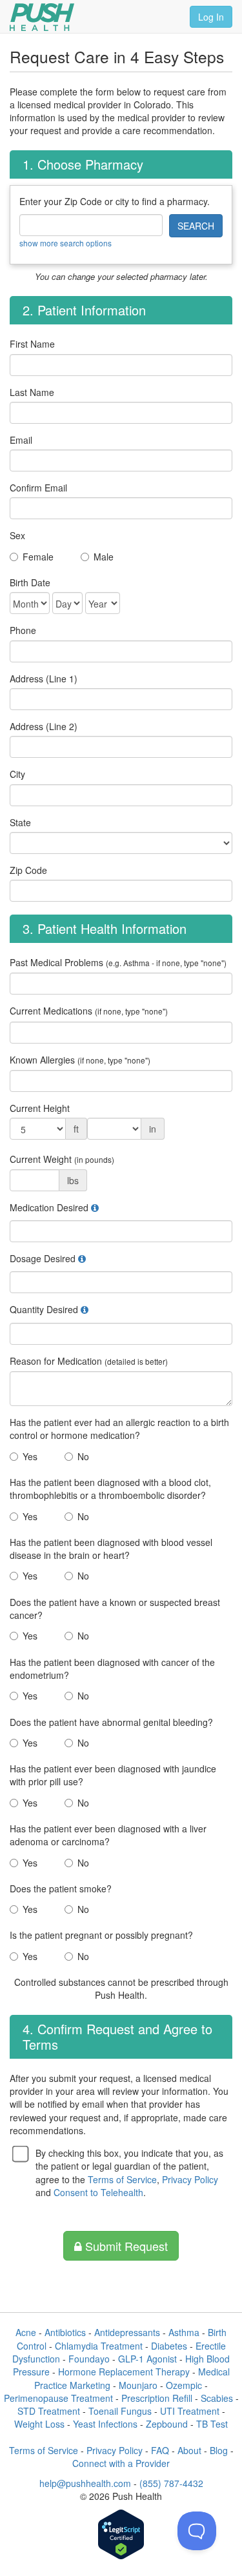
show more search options (66, 243)
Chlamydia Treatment (99, 2346)
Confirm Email (38, 488)
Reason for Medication (89, 1361)
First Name (32, 344)
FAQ (160, 2450)
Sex (17, 535)
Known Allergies (80, 1060)
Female (38, 557)
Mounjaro (138, 2385)
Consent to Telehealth (98, 2192)
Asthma (184, 2332)
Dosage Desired (43, 1258)
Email (21, 440)
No (83, 1456)
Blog (219, 2450)
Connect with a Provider (121, 2463)
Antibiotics (65, 2332)
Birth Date (30, 582)
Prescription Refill (157, 2398)
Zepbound (167, 2424)
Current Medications (89, 1011)
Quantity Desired (44, 1309)
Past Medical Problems (118, 962)
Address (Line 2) (44, 726)
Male (104, 557)
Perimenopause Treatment (58, 2398)
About (189, 2450)
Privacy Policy (190, 2179)
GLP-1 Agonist (147, 2359)
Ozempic (184, 2385)
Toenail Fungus (120, 2411)
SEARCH (196, 226)
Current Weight (62, 1159)
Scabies (217, 2398)
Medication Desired (49, 1207)
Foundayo (89, 2359)
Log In (211, 17)
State (20, 822)
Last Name (32, 392)
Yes (30, 1456)
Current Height (40, 1108)
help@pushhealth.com (85, 2483)
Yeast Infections (105, 2424)
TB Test (212, 2424)
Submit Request (125, 2246)
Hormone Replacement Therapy (124, 2372)
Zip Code (28, 870)
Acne (26, 2332)
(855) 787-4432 (171, 2483)
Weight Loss (39, 2424)
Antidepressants (127, 2332)
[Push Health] (42, 17)
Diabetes (169, 2346)
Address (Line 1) (44, 679)
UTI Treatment (190, 2411)
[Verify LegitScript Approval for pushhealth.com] (121, 2536)
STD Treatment (49, 2411)
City (17, 774)
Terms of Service (122, 2179)
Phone (23, 630)
